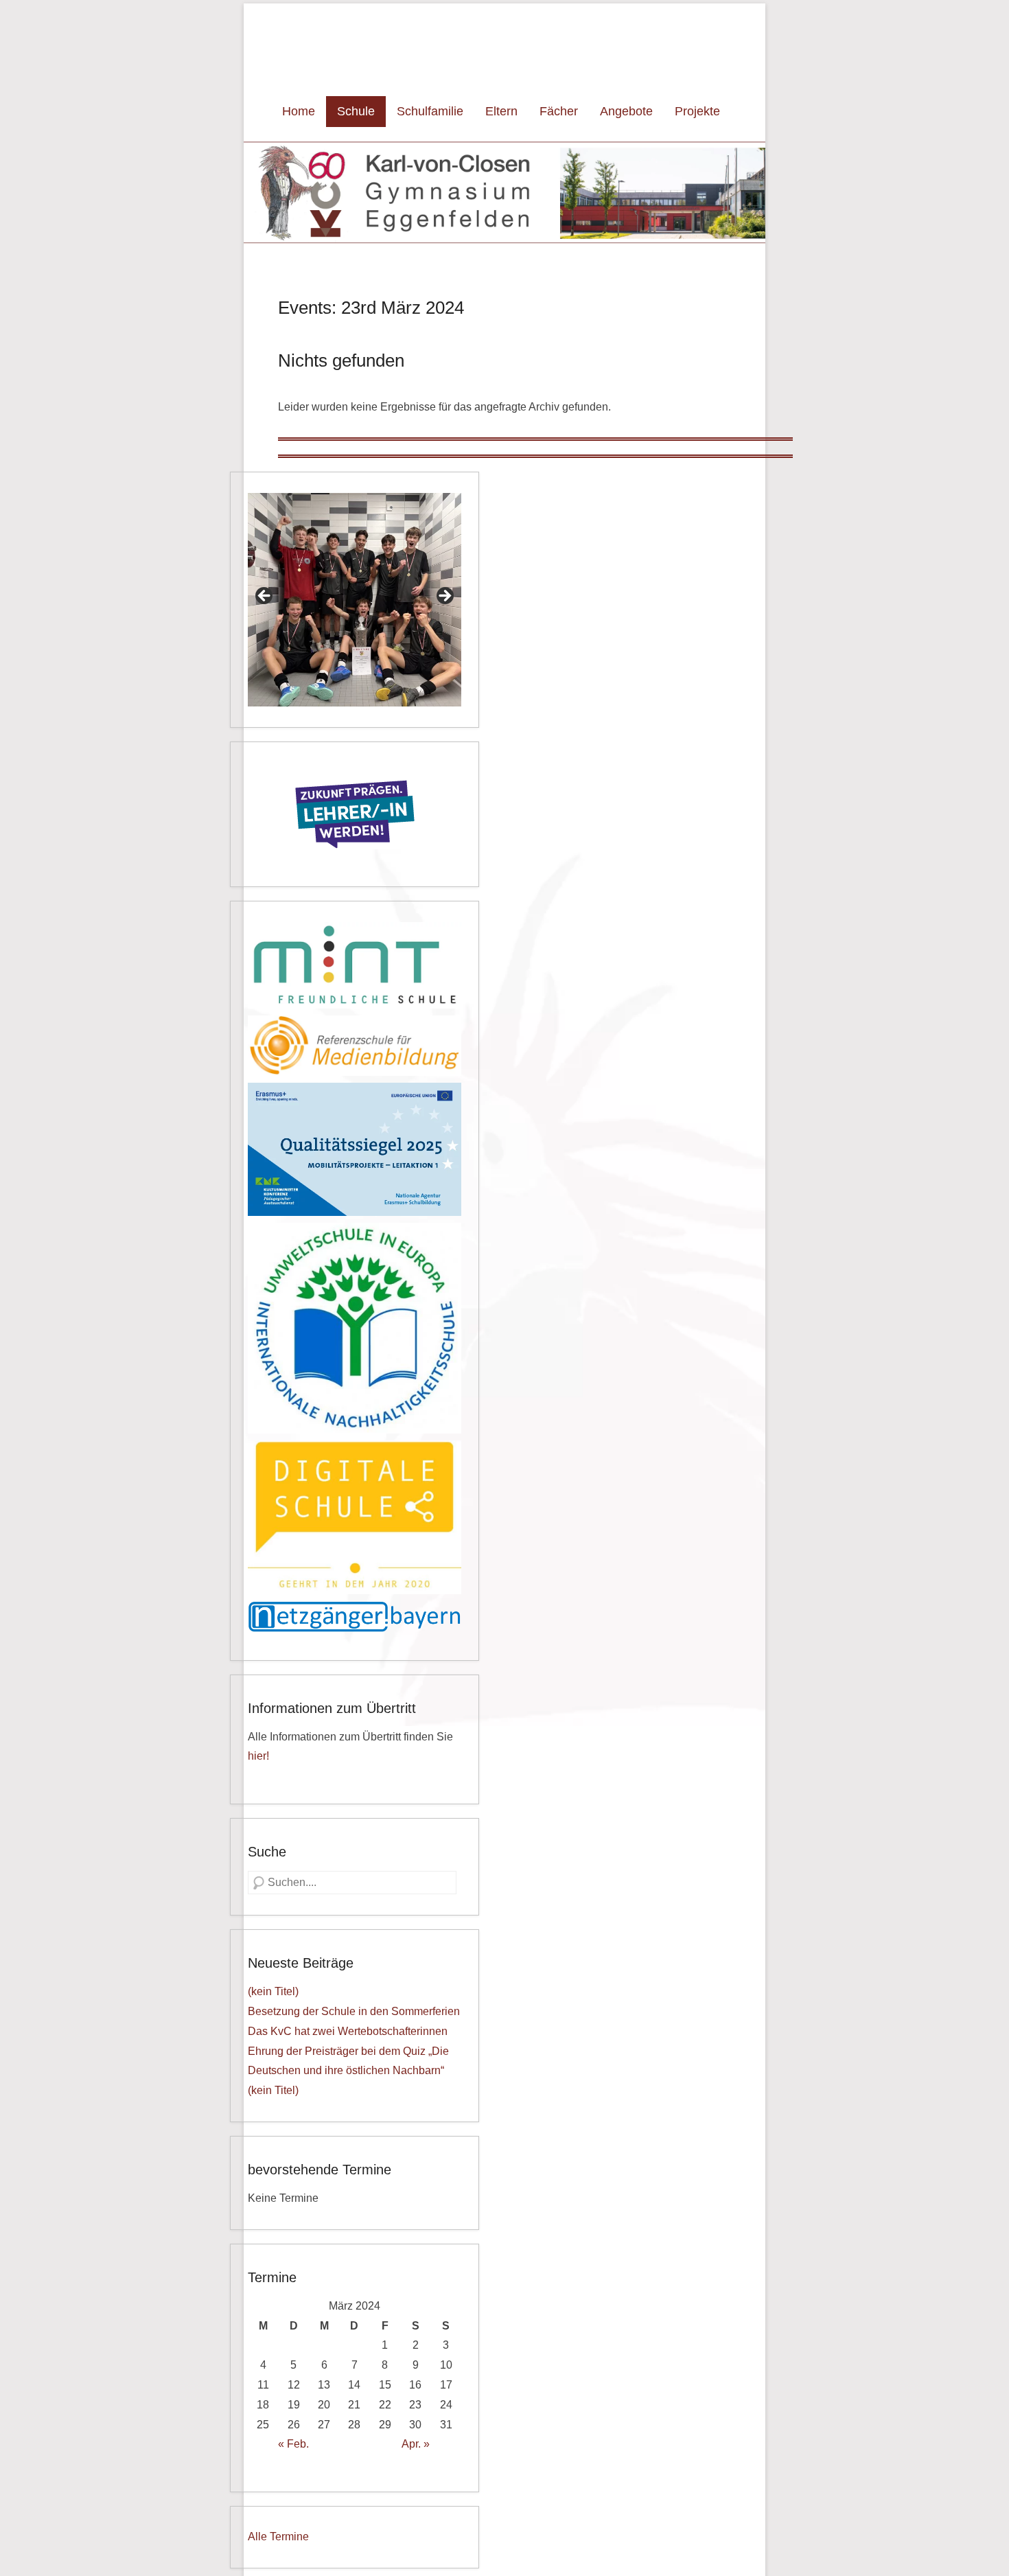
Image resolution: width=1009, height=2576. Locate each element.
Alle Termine (278, 2537)
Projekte (697, 111)
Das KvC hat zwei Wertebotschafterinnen (348, 2031)
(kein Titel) (273, 1991)
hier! (258, 1756)
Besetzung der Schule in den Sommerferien (354, 2011)
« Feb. (293, 2444)
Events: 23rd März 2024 (371, 308)
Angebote (626, 111)
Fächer (559, 111)
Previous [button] (265, 597)
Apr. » (416, 2444)
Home (299, 111)
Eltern (501, 111)
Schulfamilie (430, 111)
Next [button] (444, 597)
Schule (356, 111)
